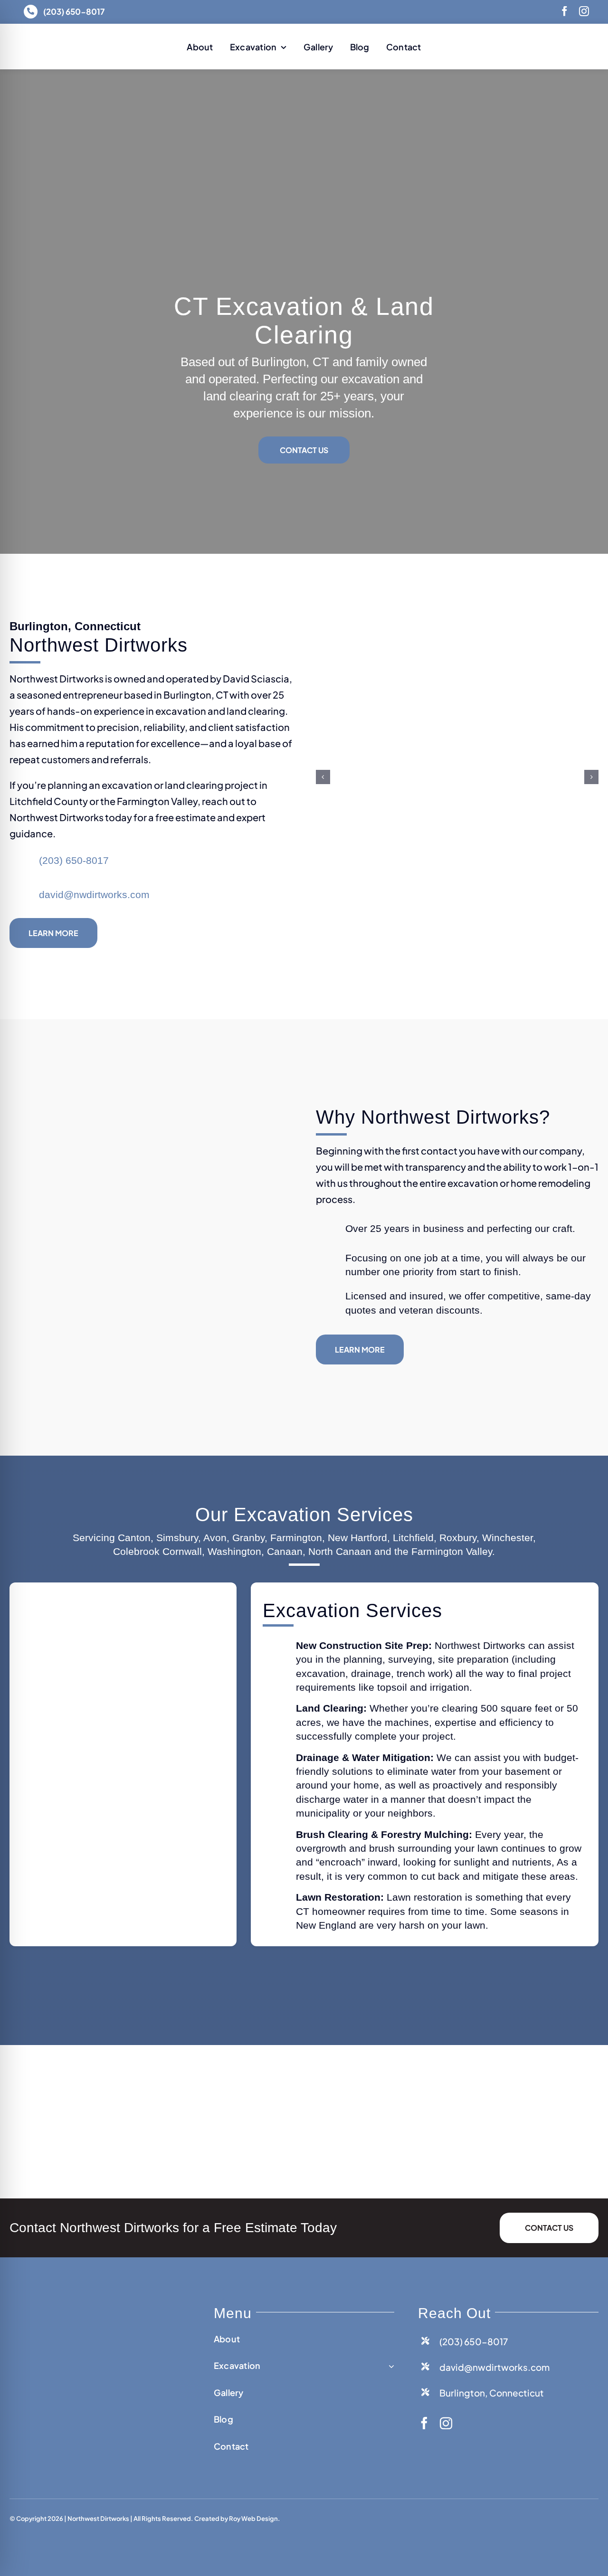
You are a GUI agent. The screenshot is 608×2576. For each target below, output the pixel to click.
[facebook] (565, 11)
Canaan (285, 1551)
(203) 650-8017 (74, 860)
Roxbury (458, 1538)
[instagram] (584, 11)
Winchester (508, 1538)
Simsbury (177, 1538)
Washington (234, 1551)
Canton (134, 1538)
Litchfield (413, 1538)
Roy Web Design (253, 2519)
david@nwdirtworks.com (94, 895)
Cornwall (182, 1551)
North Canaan (340, 1551)
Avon (215, 1538)
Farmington (296, 1538)
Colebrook (136, 1551)
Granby (248, 1538)
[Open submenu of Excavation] (389, 2366)
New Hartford (357, 1538)
